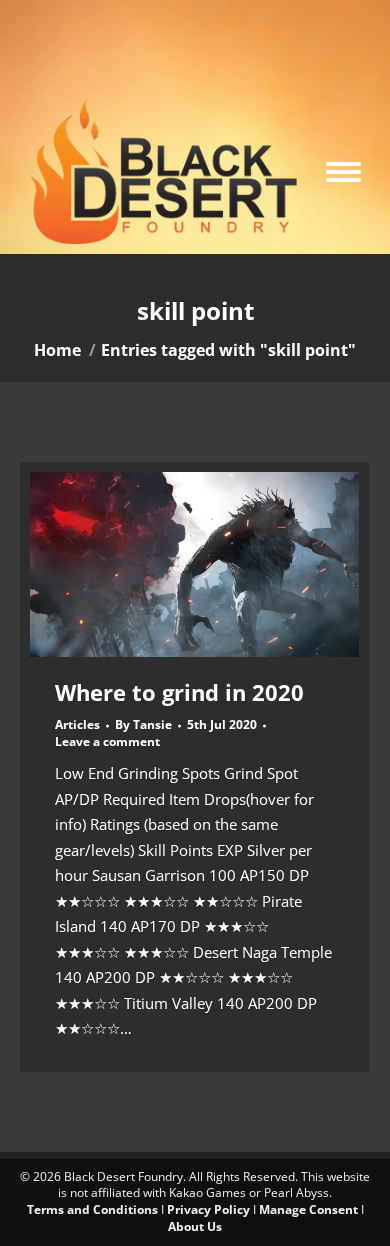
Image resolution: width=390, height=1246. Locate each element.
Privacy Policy (208, 1209)
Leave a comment (107, 742)
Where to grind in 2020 (179, 692)
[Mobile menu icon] (343, 172)
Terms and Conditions (92, 1209)
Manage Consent (308, 1209)
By (143, 725)
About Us (195, 1226)
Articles (77, 724)
